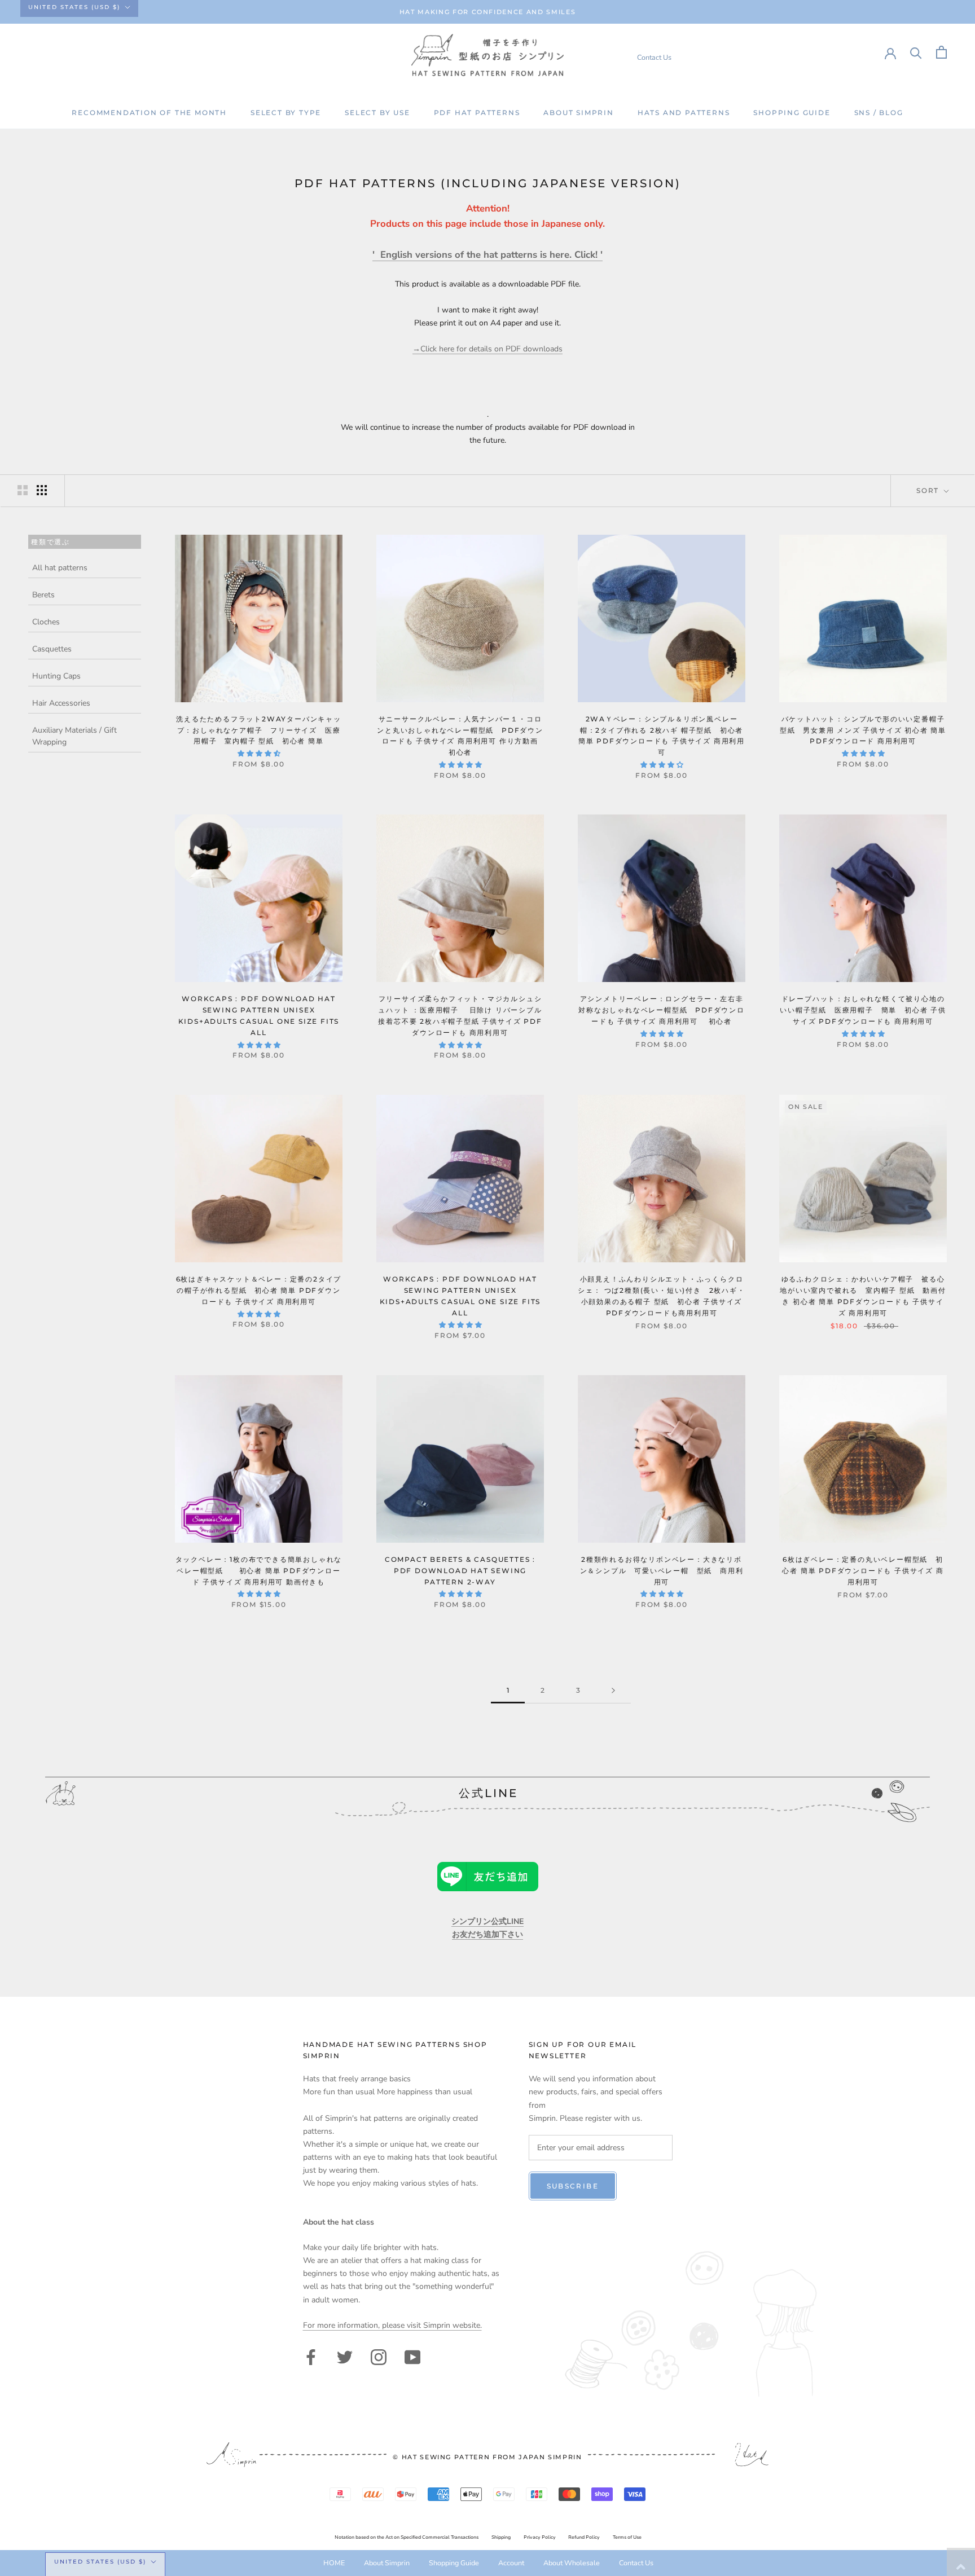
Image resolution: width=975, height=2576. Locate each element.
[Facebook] (311, 2356)
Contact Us (654, 57)
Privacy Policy (540, 2537)
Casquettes (52, 649)
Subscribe (573, 2186)
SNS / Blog (879, 113)
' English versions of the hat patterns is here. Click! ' (488, 255)
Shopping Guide (792, 113)
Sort (929, 490)
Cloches (46, 622)
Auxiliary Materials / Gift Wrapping (74, 736)
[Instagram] (379, 2356)
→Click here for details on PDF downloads (488, 349)
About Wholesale (572, 2563)
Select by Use (377, 113)
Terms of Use (627, 2537)
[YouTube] (412, 2356)
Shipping (501, 2537)
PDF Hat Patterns (477, 113)
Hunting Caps (56, 676)
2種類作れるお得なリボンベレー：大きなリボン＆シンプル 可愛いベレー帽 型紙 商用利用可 (662, 1571)
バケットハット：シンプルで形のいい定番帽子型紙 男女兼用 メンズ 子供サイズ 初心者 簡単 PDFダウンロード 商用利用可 (863, 730)
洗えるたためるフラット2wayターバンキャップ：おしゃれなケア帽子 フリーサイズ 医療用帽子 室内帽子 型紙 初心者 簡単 (259, 730)
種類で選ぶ (50, 541)
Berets (43, 595)
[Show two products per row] (23, 490)
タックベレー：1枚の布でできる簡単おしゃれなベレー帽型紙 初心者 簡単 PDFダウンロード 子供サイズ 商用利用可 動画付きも (259, 1571)
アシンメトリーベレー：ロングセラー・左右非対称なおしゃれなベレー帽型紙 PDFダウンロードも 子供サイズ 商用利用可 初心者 (662, 1010)
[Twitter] (345, 2356)
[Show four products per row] (42, 490)
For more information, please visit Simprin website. (392, 2325)
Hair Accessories (61, 703)
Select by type (286, 113)
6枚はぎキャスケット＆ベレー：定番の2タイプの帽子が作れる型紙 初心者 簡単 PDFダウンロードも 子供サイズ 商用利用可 (259, 1290)
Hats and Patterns (684, 113)
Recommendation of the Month (149, 113)
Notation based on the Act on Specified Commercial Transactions (407, 2537)
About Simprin (578, 113)
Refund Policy (584, 2537)
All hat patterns (60, 568)
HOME (334, 2563)
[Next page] (613, 1691)
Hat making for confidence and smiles (488, 12)
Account (511, 2563)
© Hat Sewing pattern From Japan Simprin (487, 2457)
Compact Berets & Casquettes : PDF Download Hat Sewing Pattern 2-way (460, 1571)
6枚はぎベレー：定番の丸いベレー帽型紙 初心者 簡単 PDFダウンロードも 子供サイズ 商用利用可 (863, 1571)
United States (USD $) (74, 7)
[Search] (916, 52)
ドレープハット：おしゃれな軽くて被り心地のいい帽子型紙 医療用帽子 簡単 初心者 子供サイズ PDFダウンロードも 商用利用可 (863, 1010)
